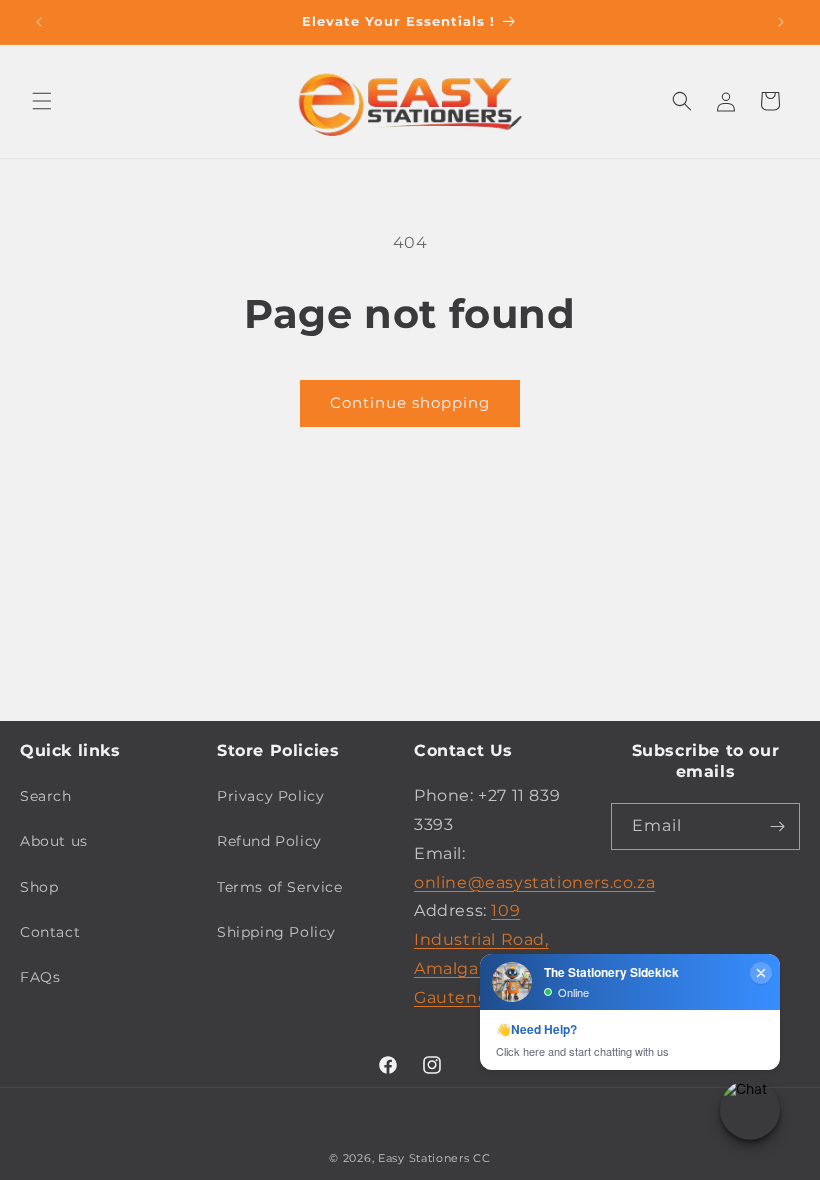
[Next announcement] (781, 22)
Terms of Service (280, 887)
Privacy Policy (270, 796)
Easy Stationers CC (434, 1158)
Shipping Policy (276, 932)
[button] (42, 101)
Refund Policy (269, 841)
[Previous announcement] (39, 22)
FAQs (40, 977)
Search (46, 796)
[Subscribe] (777, 826)
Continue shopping (410, 402)
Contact (50, 932)
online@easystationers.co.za (534, 882)
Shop (39, 887)
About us (54, 841)
